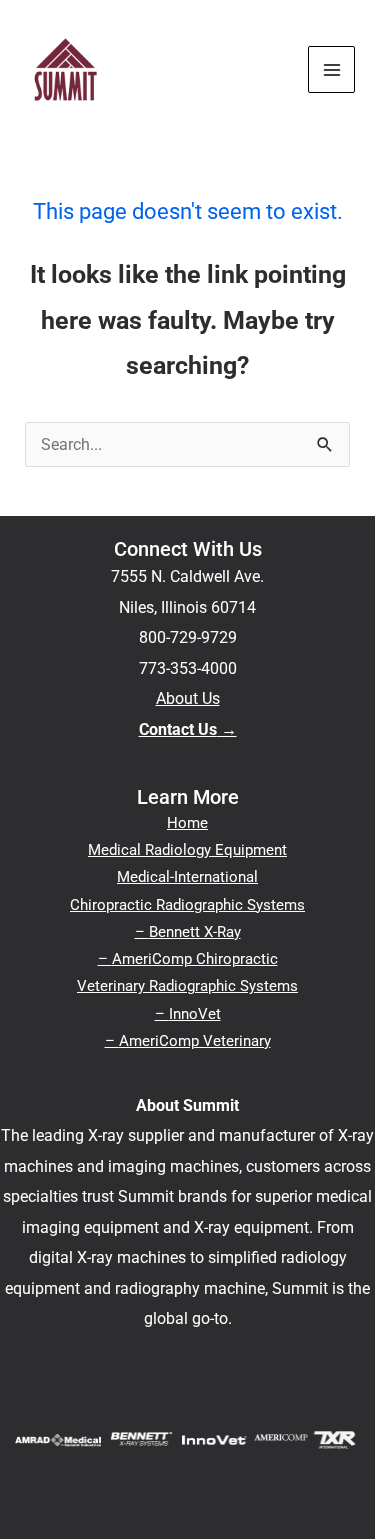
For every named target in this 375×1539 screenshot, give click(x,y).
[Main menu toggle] (331, 69)
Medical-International (187, 877)
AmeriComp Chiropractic (195, 959)
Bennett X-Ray (195, 932)
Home (187, 823)
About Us (188, 698)
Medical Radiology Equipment (187, 850)
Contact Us (178, 729)
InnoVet (195, 1014)
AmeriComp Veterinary (195, 1041)
